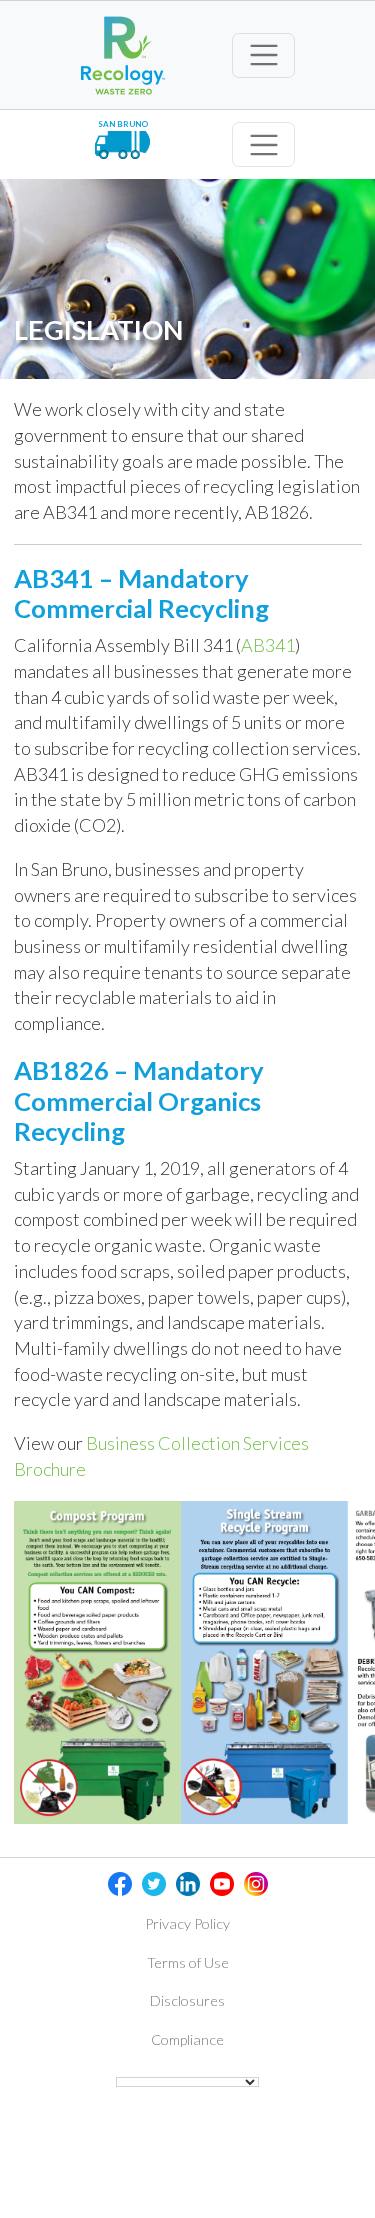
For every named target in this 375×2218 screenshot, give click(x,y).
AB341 (268, 645)
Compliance (187, 2039)
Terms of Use (188, 1962)
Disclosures (187, 2000)
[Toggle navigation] (263, 55)
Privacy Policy (187, 1923)
